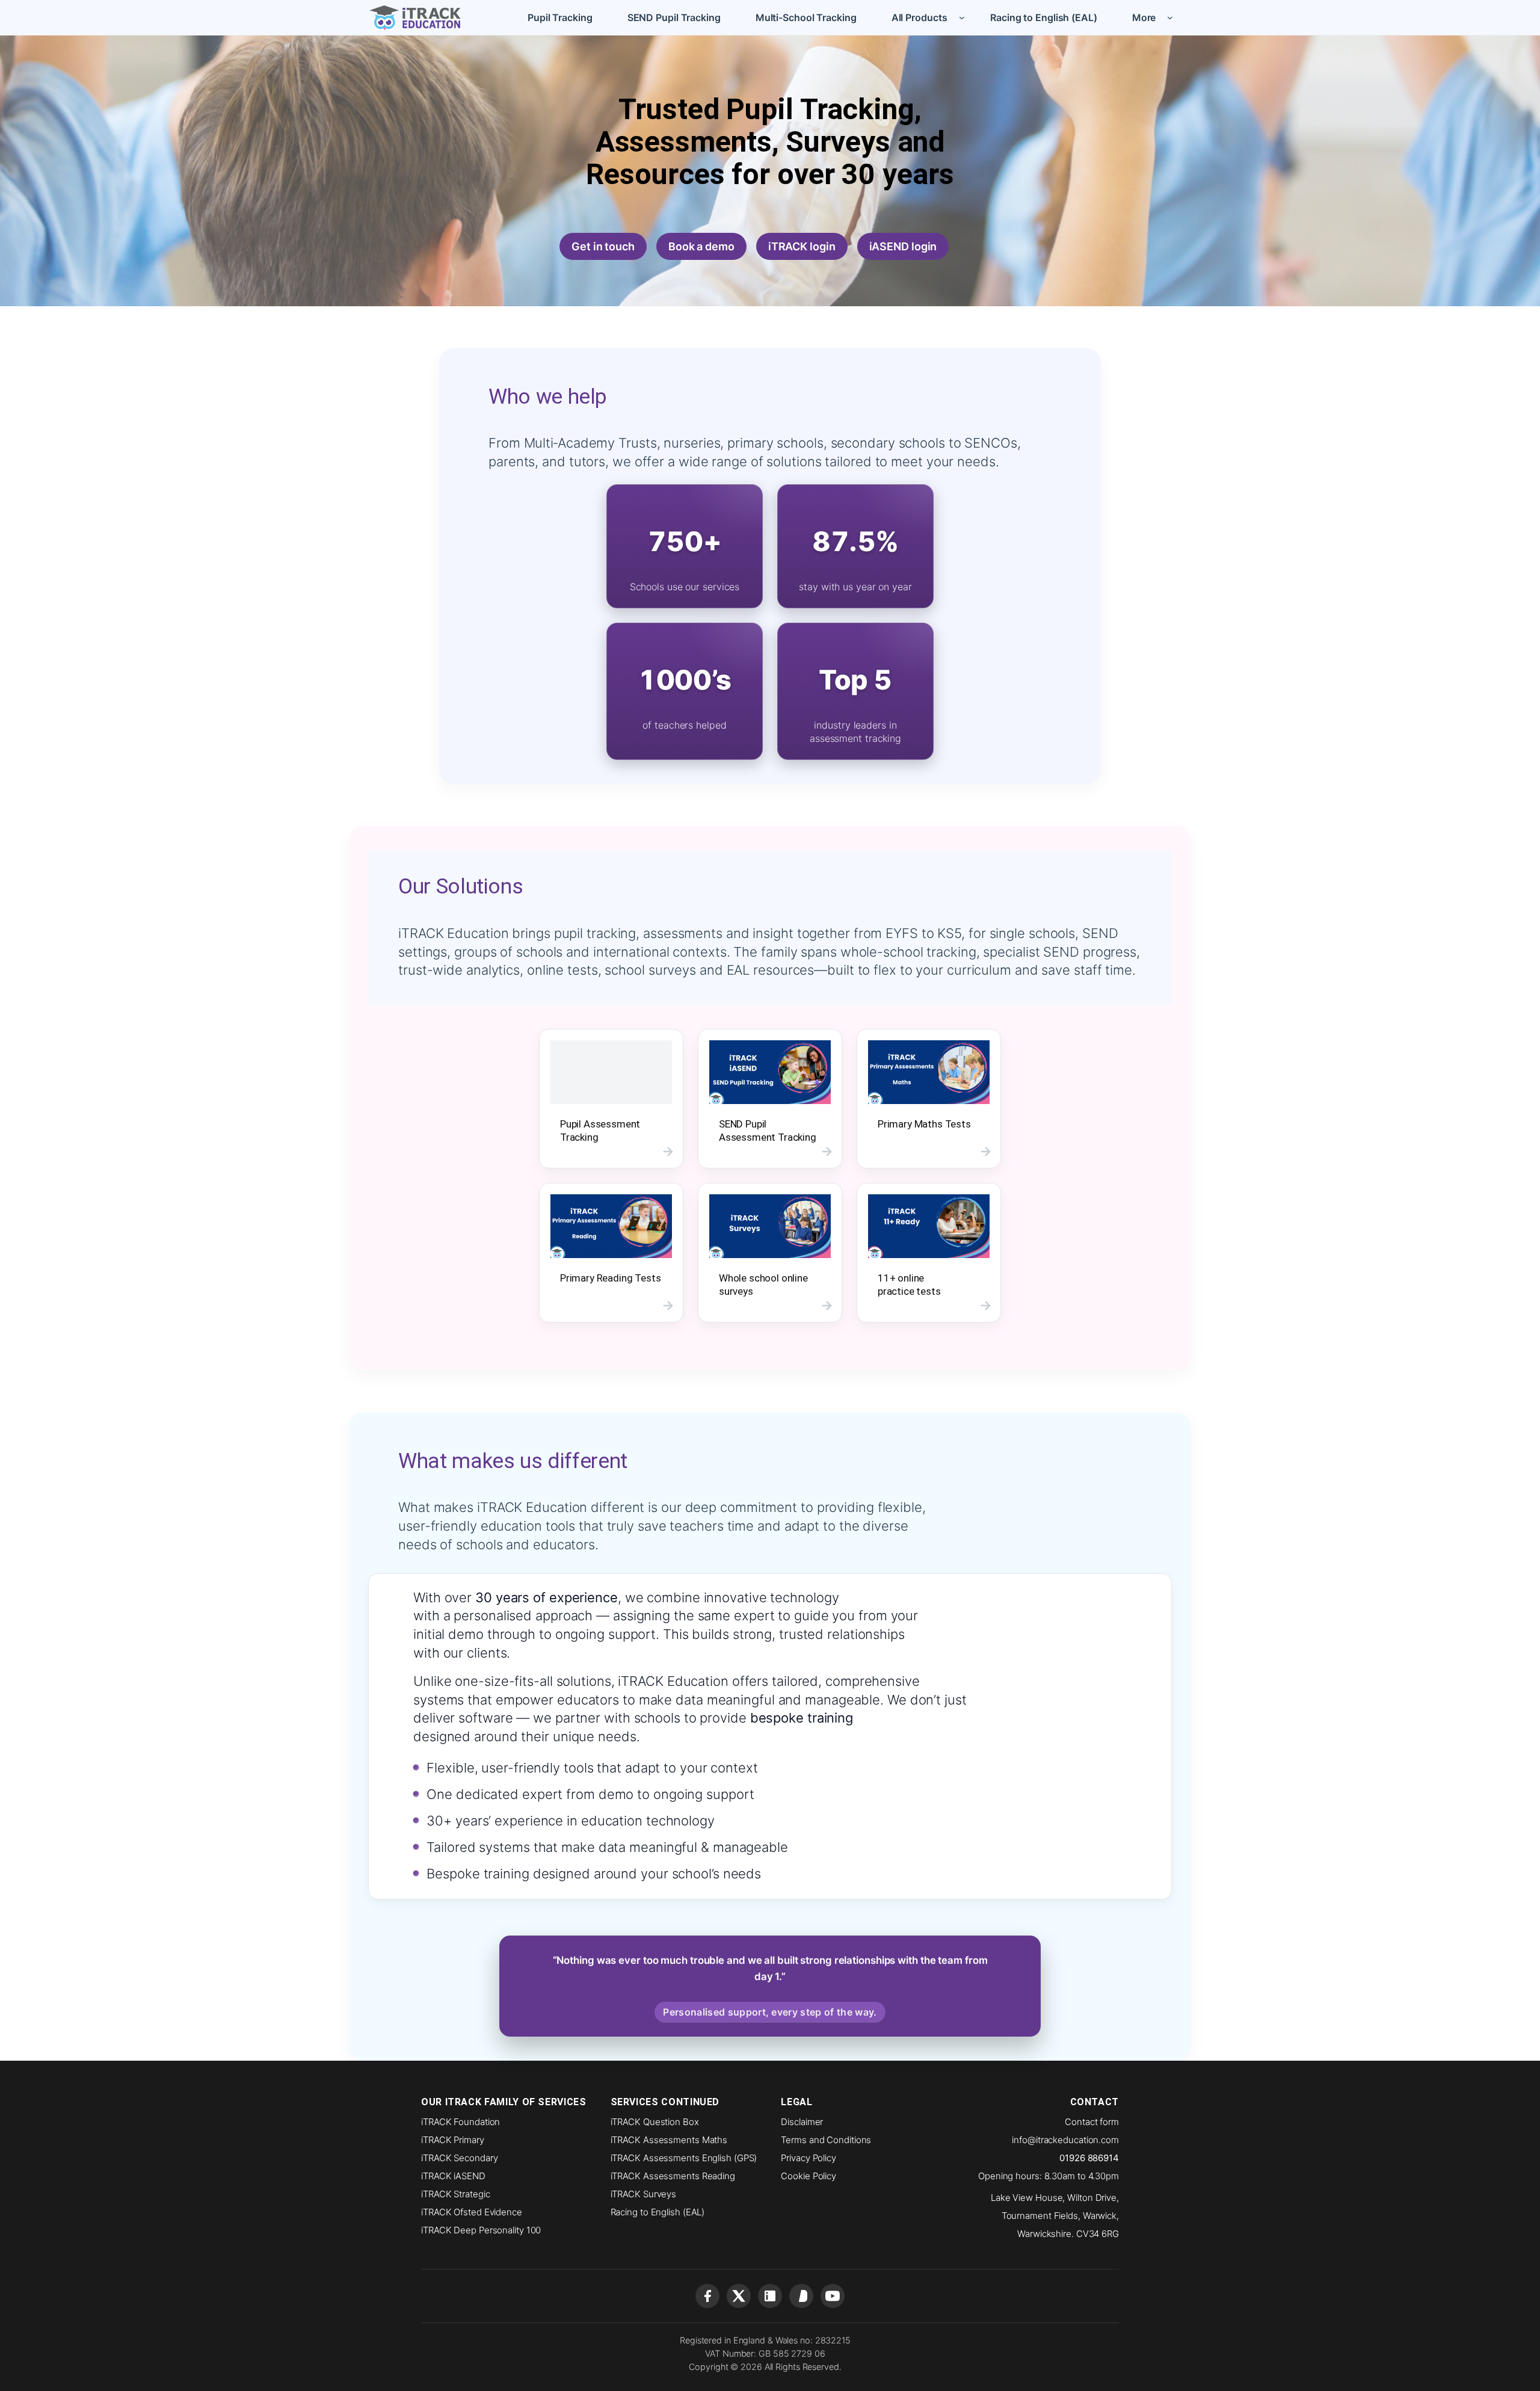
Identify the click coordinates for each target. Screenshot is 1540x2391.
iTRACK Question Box (655, 2122)
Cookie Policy (808, 2176)
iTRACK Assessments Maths (669, 2140)
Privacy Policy (808, 2158)
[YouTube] (833, 2296)
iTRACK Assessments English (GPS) (684, 2158)
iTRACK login (802, 246)
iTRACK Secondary (459, 2158)
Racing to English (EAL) (658, 2212)
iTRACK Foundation (460, 2122)
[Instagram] (801, 2296)
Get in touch (603, 246)
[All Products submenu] (962, 17)
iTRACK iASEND (453, 2176)
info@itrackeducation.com (1065, 2140)
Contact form (1092, 2122)
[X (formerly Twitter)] (739, 2296)
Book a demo (701, 246)
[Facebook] (707, 2296)
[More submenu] (1170, 17)
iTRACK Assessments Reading (673, 2176)
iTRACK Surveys (644, 2194)
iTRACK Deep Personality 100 (481, 2230)
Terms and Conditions (826, 2140)
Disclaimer (802, 2122)
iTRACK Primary (453, 2140)
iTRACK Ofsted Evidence (472, 2212)
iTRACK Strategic (455, 2194)
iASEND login (903, 246)
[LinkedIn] (770, 2296)
